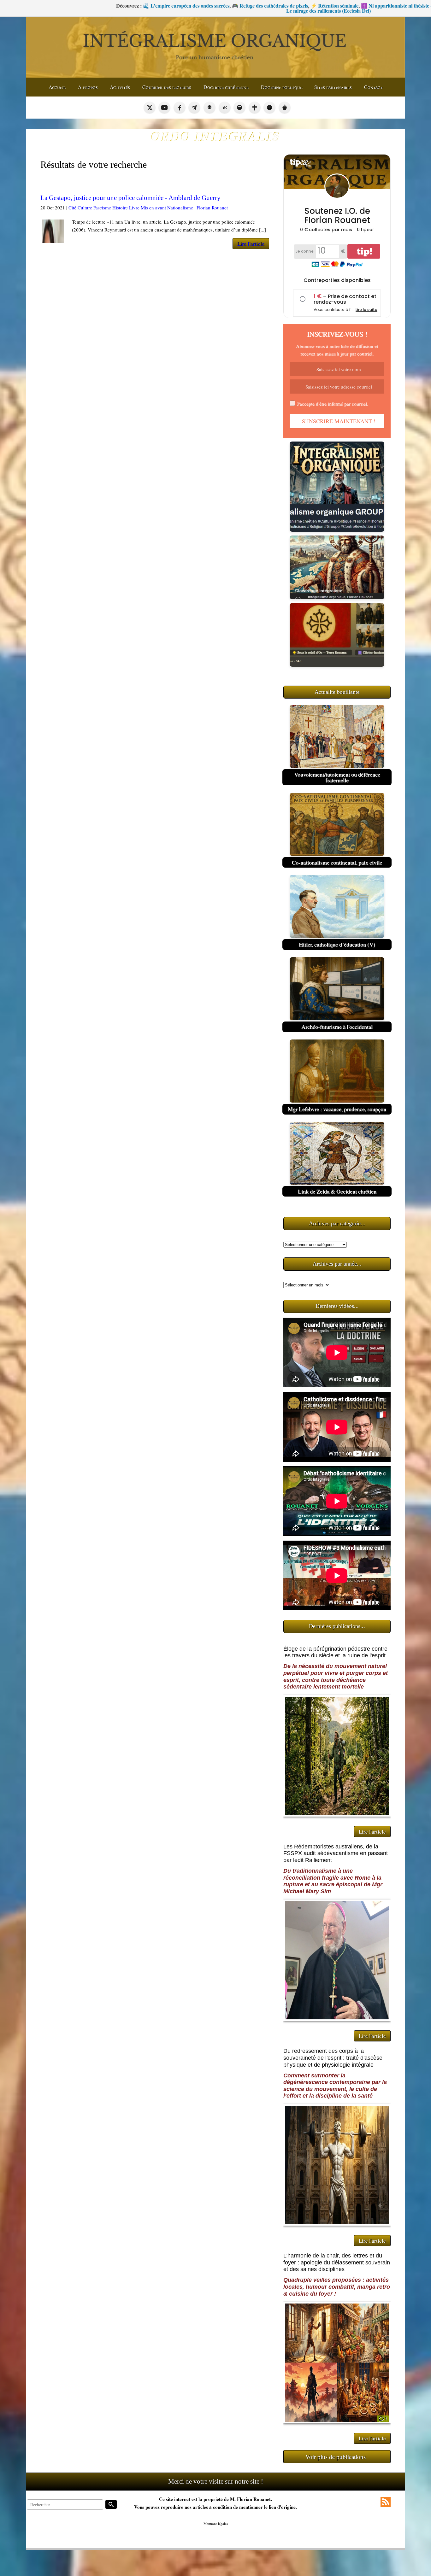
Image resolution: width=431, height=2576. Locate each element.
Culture (85, 208)
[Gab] (210, 108)
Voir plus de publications (336, 2457)
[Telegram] (194, 108)
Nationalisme (180, 208)
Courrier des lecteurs (167, 87)
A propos (88, 87)
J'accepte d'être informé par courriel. (333, 404)
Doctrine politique (282, 87)
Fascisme (102, 208)
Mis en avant (153, 208)
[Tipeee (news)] (285, 108)
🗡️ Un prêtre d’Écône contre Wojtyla (347, 6)
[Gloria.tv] (255, 108)
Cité (72, 208)
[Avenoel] (269, 108)
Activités (120, 87)
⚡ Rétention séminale (193, 6)
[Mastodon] (239, 108)
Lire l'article (251, 244)
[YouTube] (164, 108)
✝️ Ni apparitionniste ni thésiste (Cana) (262, 6)
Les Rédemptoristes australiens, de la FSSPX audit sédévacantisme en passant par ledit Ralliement (336, 1853)
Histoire (120, 208)
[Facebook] (180, 108)
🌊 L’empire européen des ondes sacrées (45, 6)
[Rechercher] (111, 2504)
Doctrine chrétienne (226, 87)
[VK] (225, 108)
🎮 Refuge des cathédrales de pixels (129, 6)
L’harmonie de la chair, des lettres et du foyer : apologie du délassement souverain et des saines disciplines (337, 2262)
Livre (134, 208)
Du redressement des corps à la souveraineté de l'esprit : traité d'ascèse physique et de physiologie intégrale (333, 2058)
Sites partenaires (333, 87)
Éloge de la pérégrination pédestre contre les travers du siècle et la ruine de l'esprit (335, 1652)
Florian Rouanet (212, 208)
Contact (373, 87)
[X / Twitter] (150, 108)
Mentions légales (216, 2523)
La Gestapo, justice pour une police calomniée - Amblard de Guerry (130, 198)
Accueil (57, 87)
